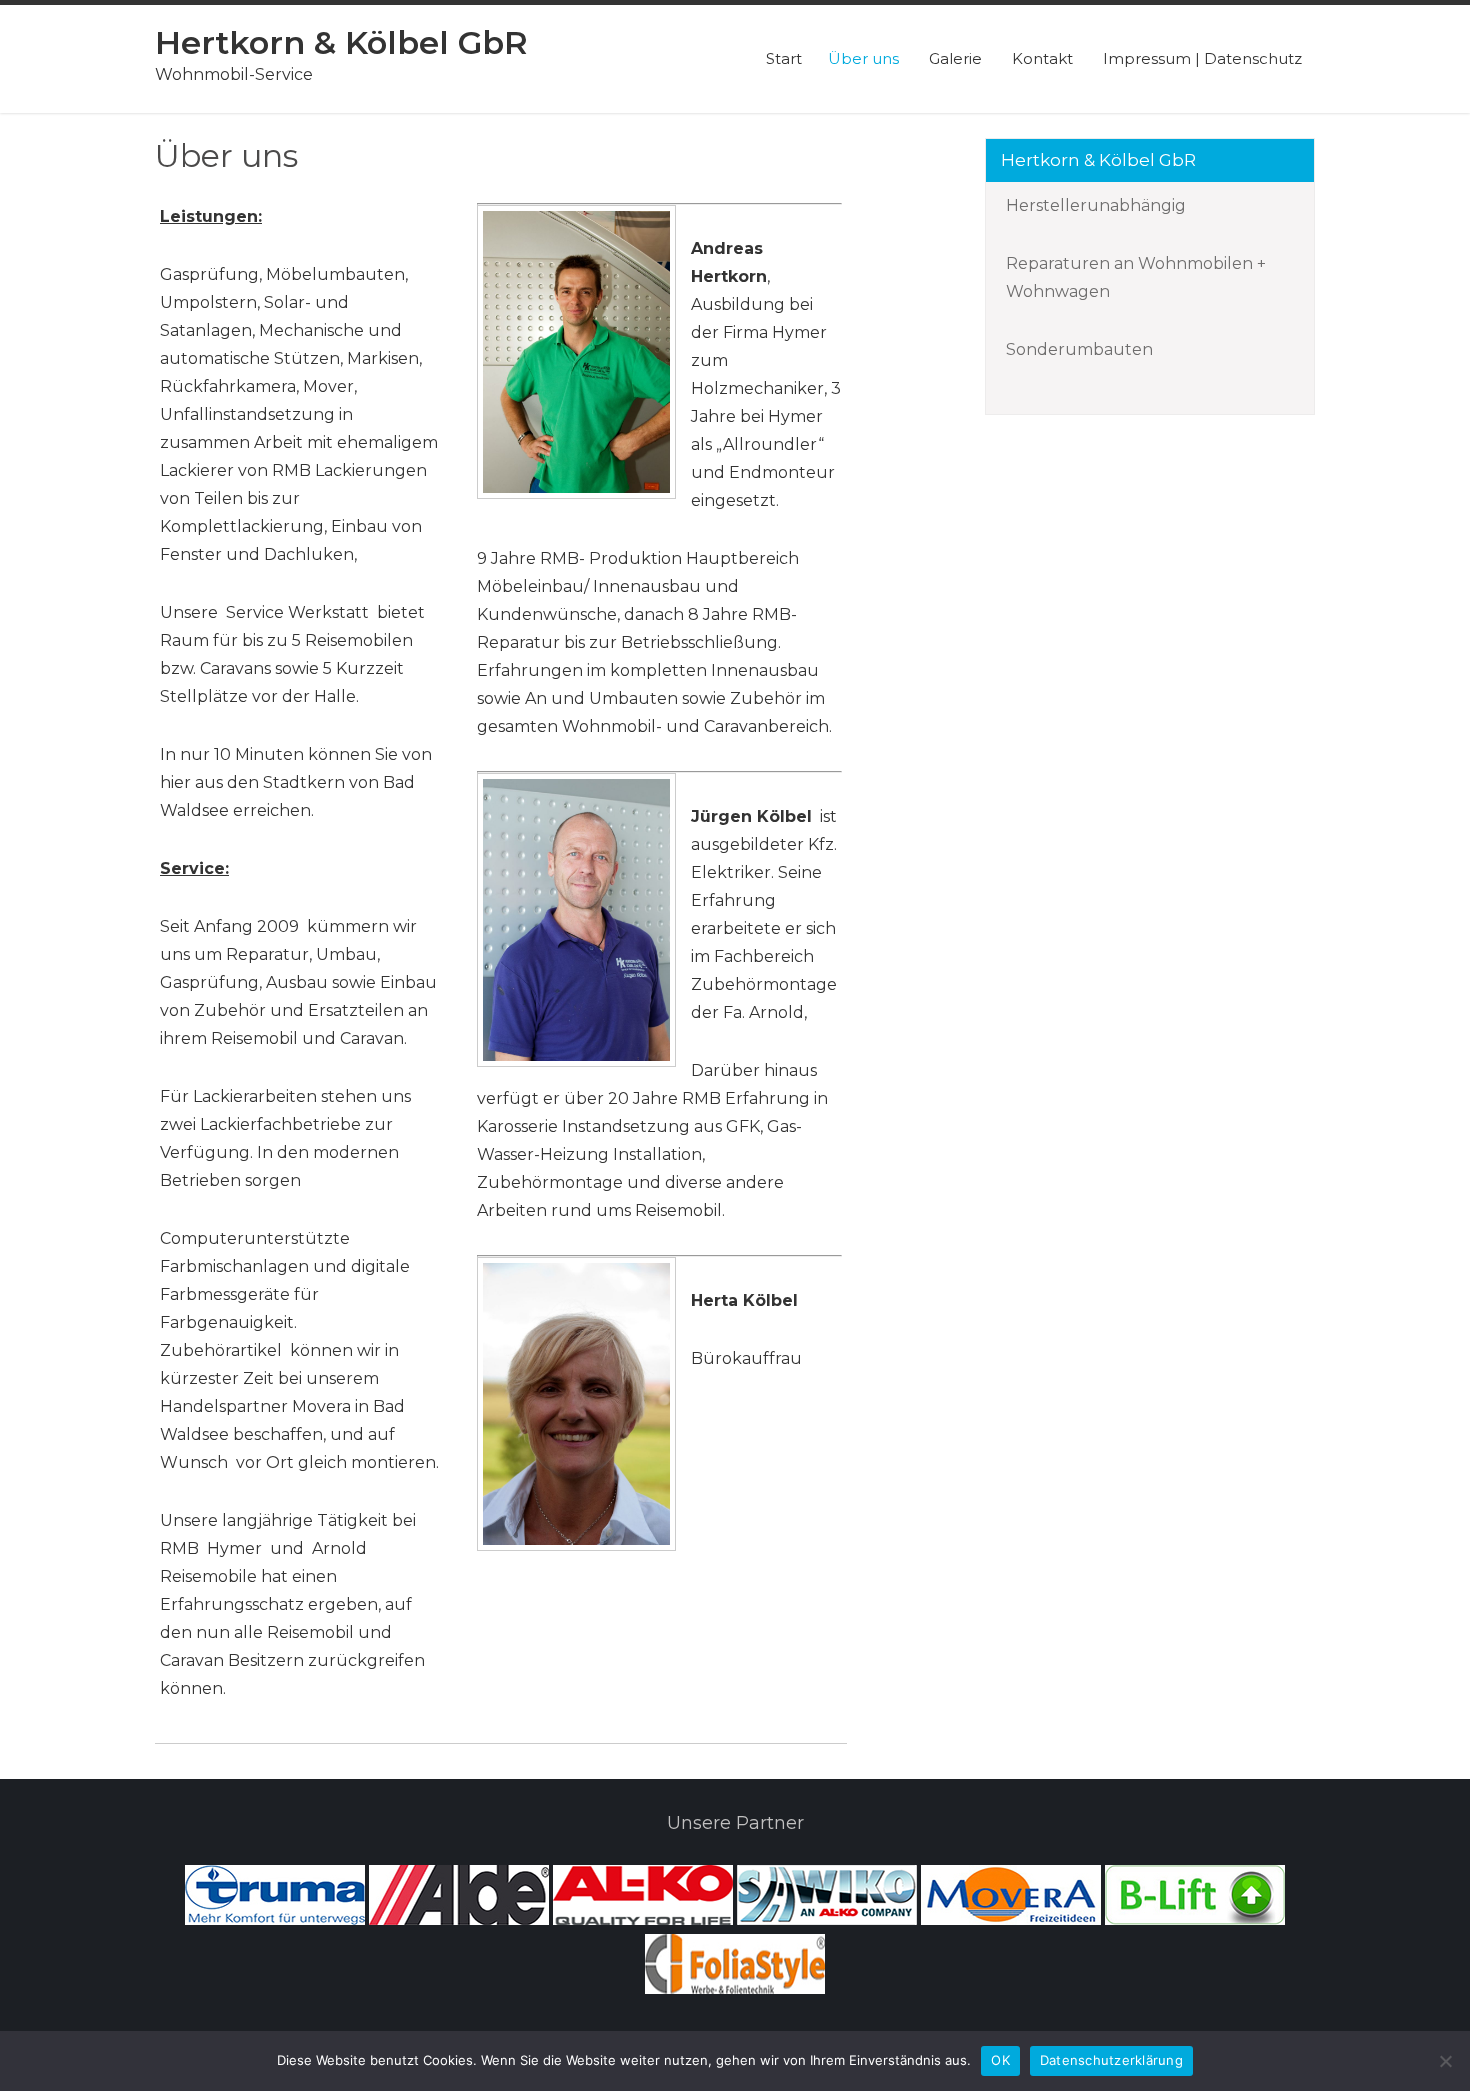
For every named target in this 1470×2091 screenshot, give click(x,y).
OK (1000, 2060)
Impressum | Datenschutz (1202, 58)
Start (784, 58)
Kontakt (1042, 58)
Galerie (955, 58)
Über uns (863, 58)
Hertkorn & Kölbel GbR (341, 42)
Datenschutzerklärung (1111, 2060)
